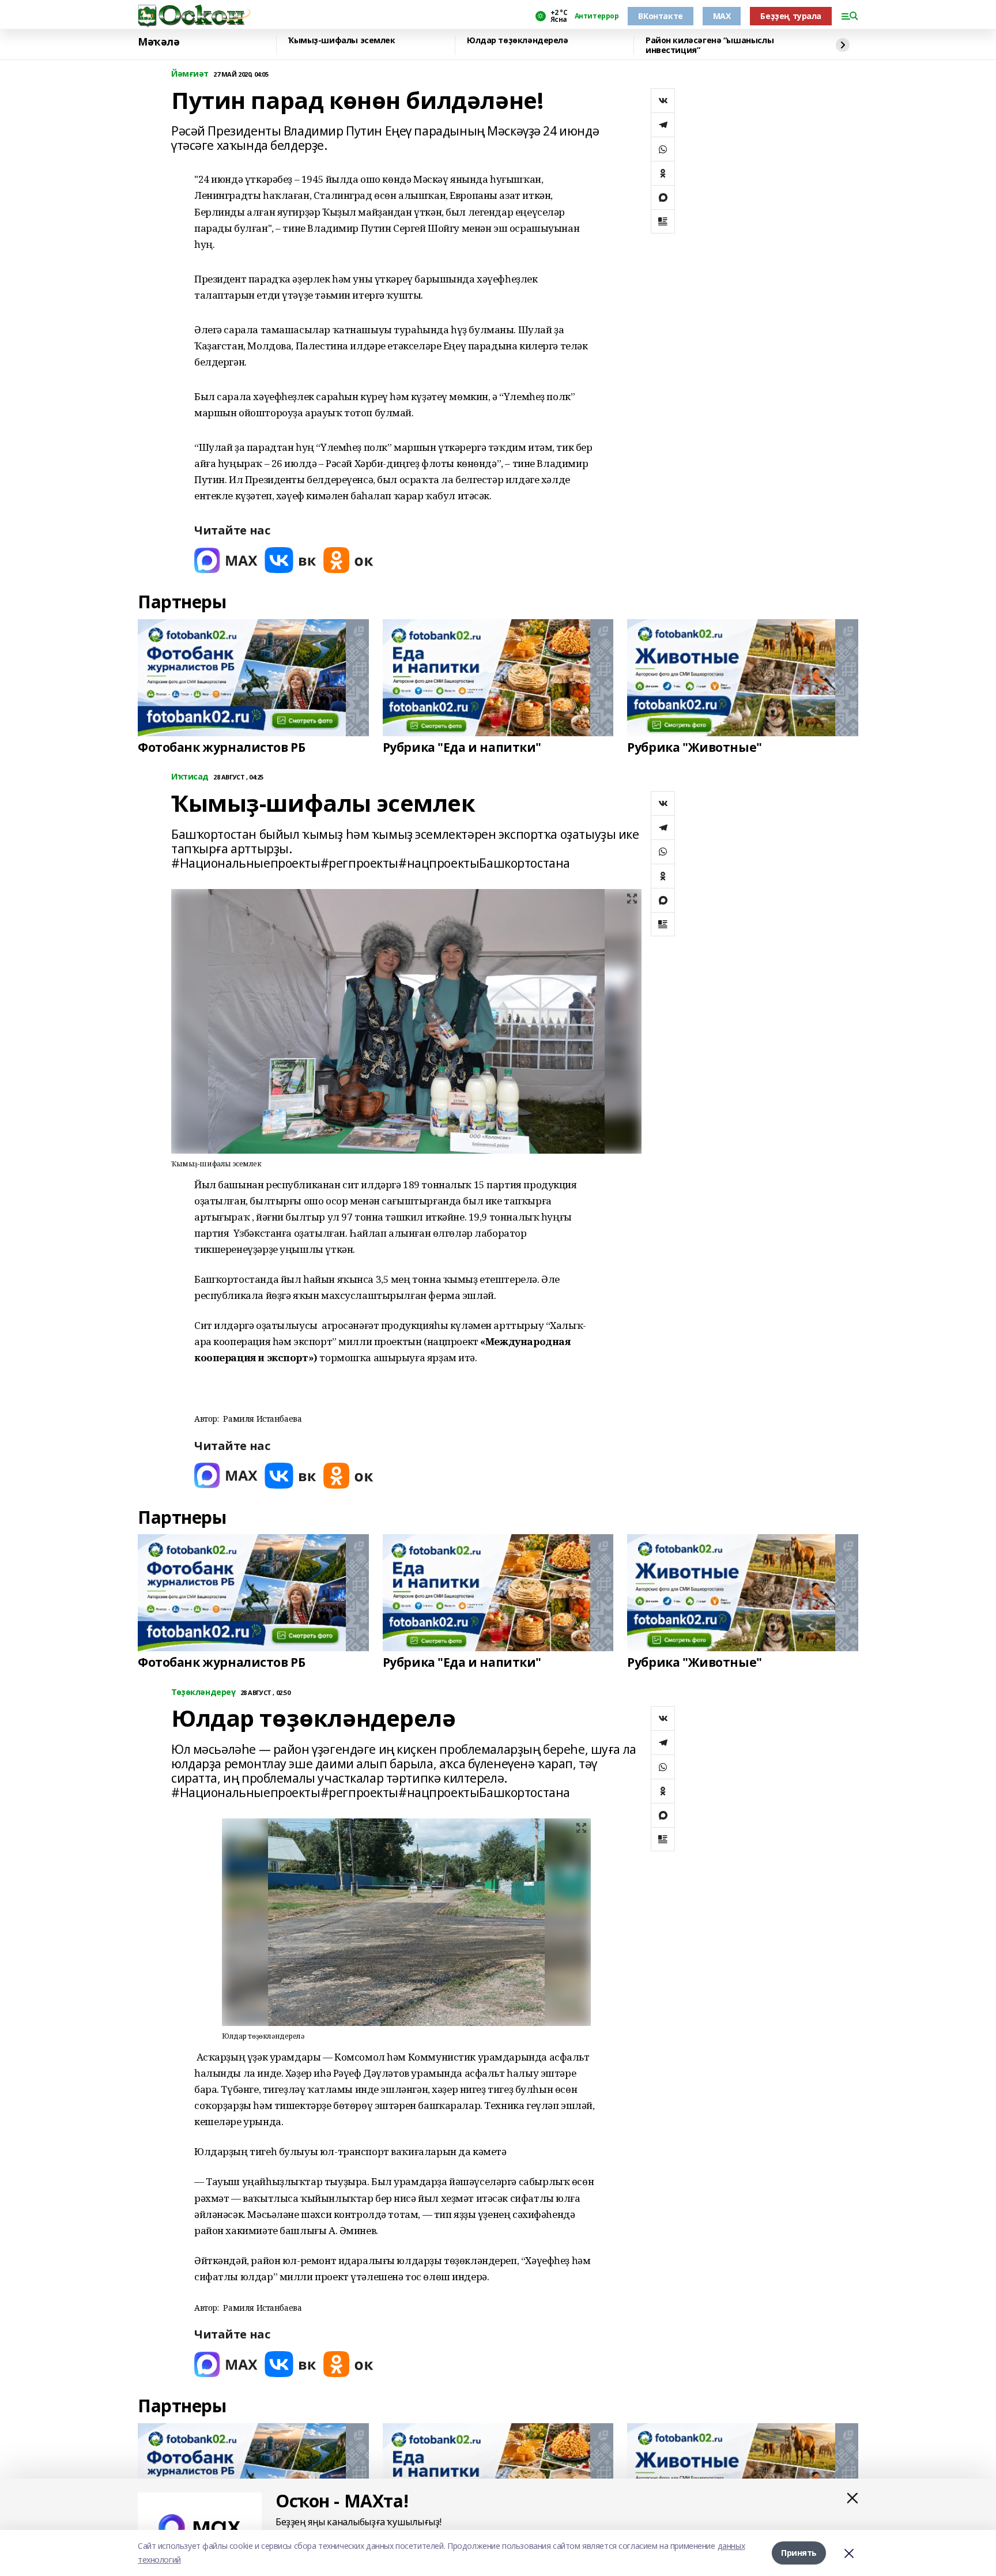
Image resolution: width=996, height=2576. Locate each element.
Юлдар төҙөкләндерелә (518, 41)
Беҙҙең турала (791, 16)
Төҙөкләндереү (203, 1692)
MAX (722, 16)
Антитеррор (597, 16)
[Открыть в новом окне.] (226, 560)
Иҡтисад (190, 777)
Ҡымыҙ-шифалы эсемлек (342, 41)
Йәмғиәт (190, 74)
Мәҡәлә (159, 42)
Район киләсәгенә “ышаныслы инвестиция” (710, 45)
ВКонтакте (660, 16)
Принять (799, 2553)
